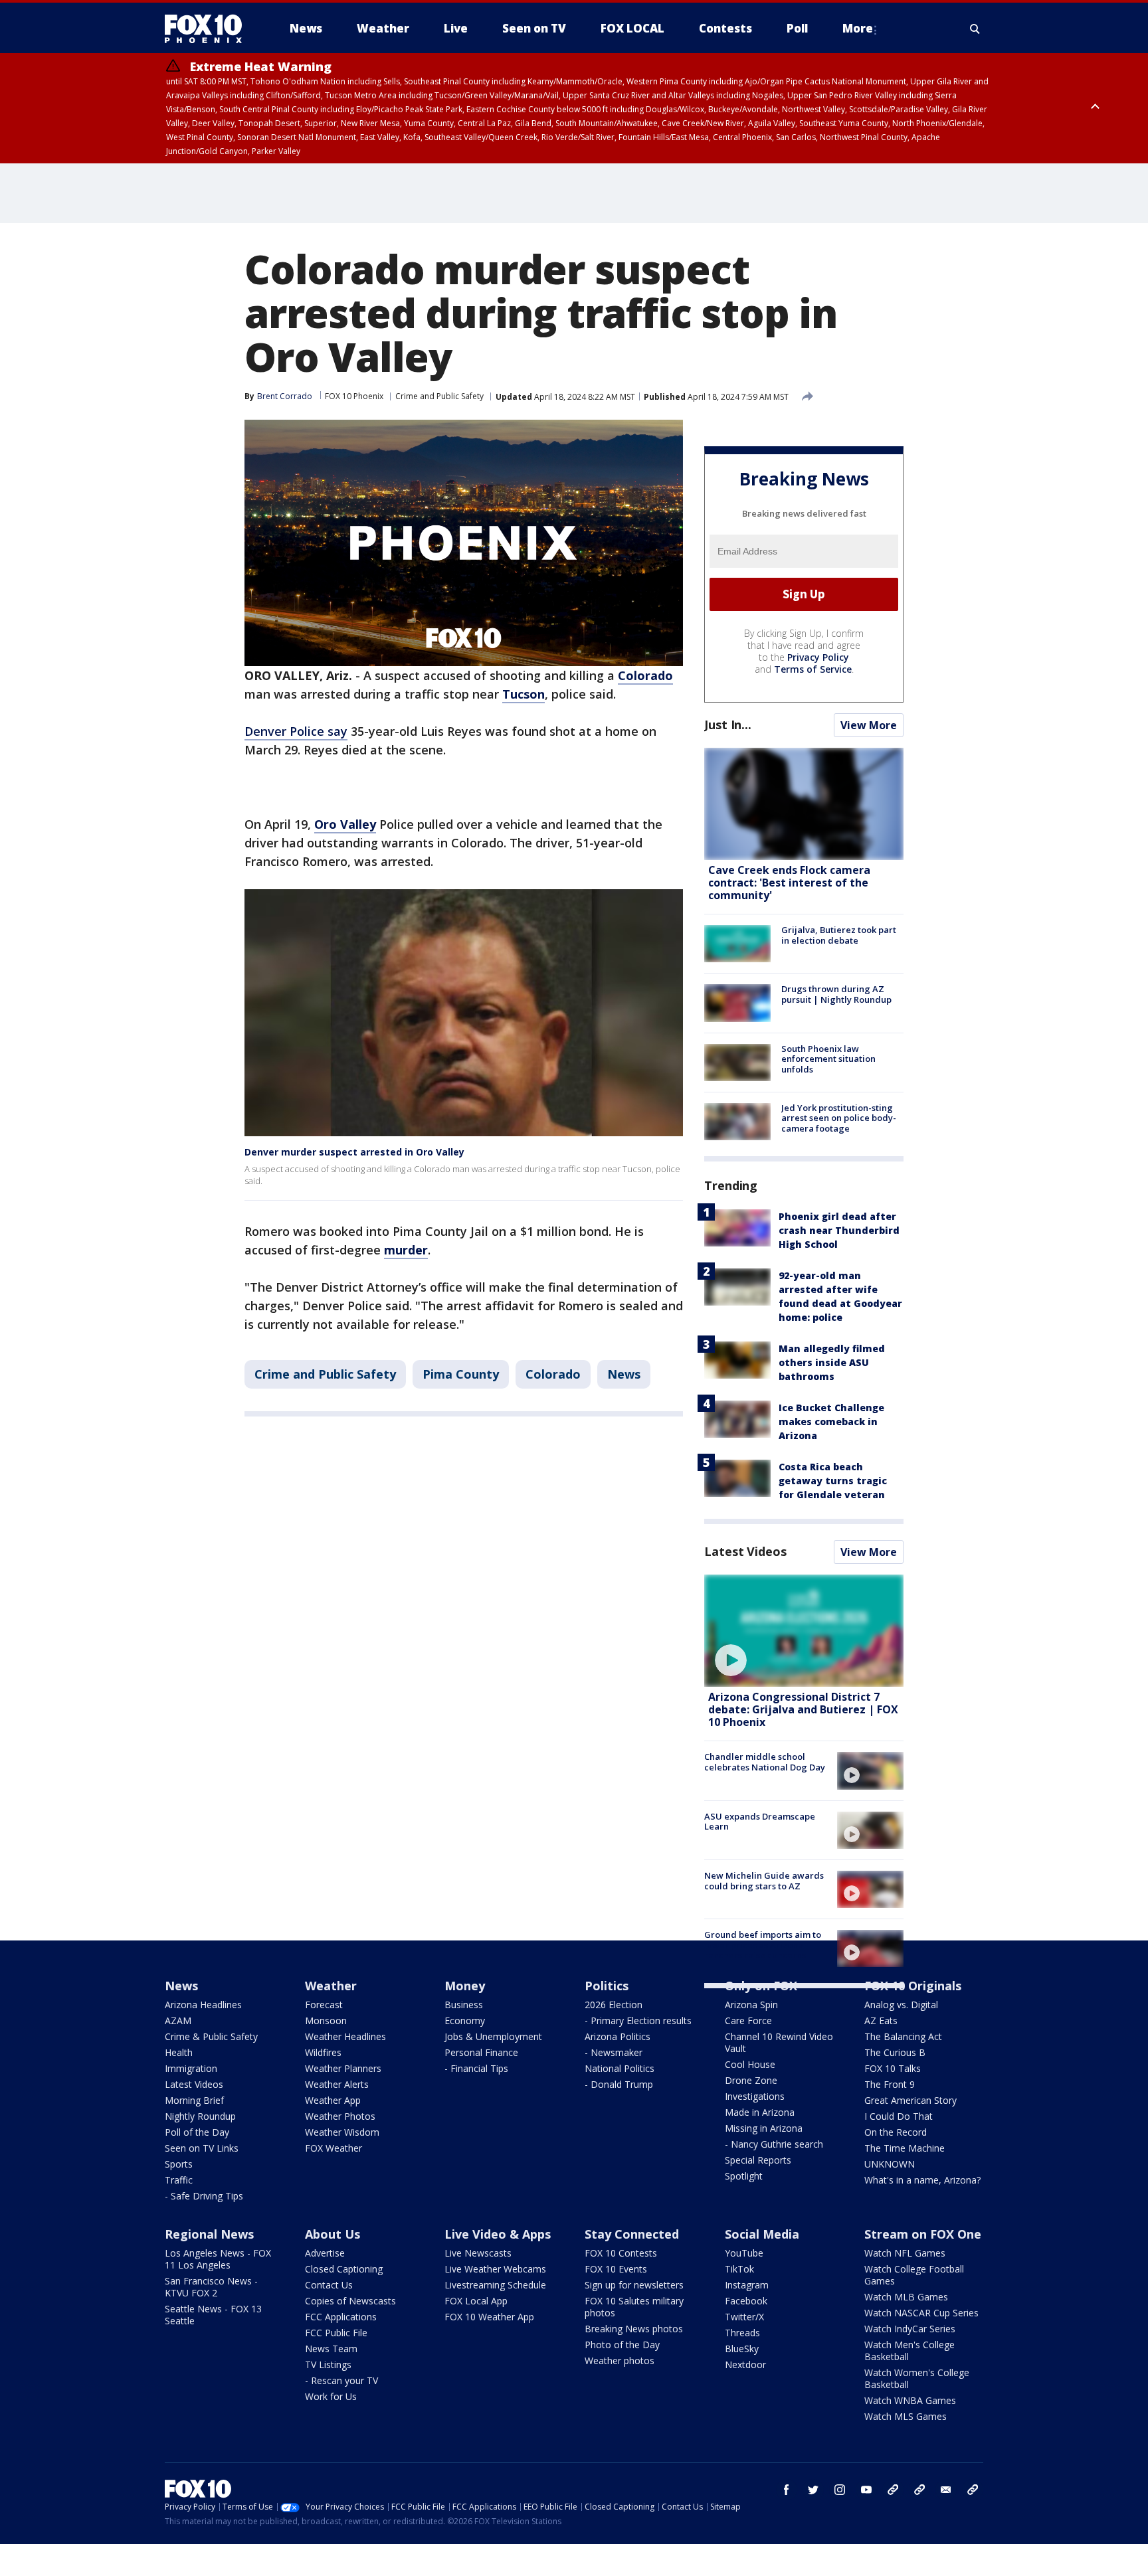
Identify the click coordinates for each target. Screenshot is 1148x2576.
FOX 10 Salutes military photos (634, 2307)
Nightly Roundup (200, 2116)
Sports (179, 2164)
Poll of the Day (197, 2132)
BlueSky (742, 2349)
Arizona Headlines (203, 2005)
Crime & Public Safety (211, 2036)
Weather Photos (340, 2116)
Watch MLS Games (906, 2416)
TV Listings (328, 2364)
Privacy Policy (818, 657)
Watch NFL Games (905, 2253)
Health (179, 2052)
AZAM (178, 2020)
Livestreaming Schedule (495, 2285)
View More (869, 725)
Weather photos (620, 2361)
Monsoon (326, 2020)
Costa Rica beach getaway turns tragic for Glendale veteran (833, 1481)
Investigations (755, 2096)
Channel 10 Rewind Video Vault (779, 2042)
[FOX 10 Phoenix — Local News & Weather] (209, 29)
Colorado (553, 1374)
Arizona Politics (618, 2036)
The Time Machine (905, 2148)
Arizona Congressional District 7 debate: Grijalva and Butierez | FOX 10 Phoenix (803, 1709)
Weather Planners (343, 2068)
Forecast (324, 2005)
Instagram (747, 2285)
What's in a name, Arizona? (922, 2180)
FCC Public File (336, 2333)
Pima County (461, 1374)
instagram (840, 2490)
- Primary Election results (638, 2020)
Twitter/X (744, 2317)
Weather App (333, 2100)
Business (464, 2005)
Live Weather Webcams (495, 2269)
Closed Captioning (344, 2269)
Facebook (746, 2301)
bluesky (919, 2490)
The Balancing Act (903, 2036)
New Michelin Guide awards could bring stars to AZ (764, 1881)
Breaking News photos (634, 2329)
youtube (866, 2490)
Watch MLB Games (906, 2297)
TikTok (739, 2269)
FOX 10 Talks (893, 2068)
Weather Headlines (345, 2036)
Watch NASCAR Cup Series (921, 2313)
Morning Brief (194, 2100)
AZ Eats (881, 2020)
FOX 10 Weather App (489, 2317)
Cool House (750, 2064)
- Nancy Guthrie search (774, 2144)
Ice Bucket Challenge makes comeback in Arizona (831, 1421)
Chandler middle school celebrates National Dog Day (765, 1762)
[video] (804, 1631)
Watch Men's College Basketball (909, 2351)
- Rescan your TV (341, 2380)
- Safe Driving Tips (204, 2196)
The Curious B (895, 2052)
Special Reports (758, 2160)
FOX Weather (334, 2148)
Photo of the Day (622, 2345)
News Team (331, 2349)
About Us (333, 2234)
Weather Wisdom (342, 2132)
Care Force (748, 2020)
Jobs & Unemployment (493, 2036)
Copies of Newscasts (350, 2301)
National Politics (620, 2068)
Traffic (179, 2180)
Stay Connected (632, 2234)
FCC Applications (341, 2317)
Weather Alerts (337, 2084)
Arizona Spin (751, 2005)
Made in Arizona (760, 2112)
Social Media (762, 2234)
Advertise (325, 2253)
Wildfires (323, 2052)
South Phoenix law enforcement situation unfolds (828, 1059)
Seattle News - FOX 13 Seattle (213, 2315)
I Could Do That (899, 2116)
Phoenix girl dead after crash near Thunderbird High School (839, 1230)
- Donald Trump (619, 2084)
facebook (787, 2490)
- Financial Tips (476, 2068)
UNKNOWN (890, 2164)
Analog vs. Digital (901, 2005)
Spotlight (744, 2176)
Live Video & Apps (498, 2234)
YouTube (744, 2253)
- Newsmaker (614, 2052)
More (858, 28)
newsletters (973, 2490)
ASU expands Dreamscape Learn (760, 1822)
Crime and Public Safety (439, 396)
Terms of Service (813, 669)
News (624, 1374)
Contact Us (329, 2285)
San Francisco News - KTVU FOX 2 (211, 2287)
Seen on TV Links (202, 2148)
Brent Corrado (285, 396)
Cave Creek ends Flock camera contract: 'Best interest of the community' (789, 883)
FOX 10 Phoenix (354, 396)
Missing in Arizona (764, 2128)
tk (893, 2490)
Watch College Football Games (914, 2275)
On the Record (896, 2132)
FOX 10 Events (616, 2269)
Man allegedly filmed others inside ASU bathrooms (832, 1362)
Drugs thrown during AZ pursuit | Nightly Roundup (836, 994)
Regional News (209, 2234)
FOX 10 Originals (913, 1986)
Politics (607, 1986)
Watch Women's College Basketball (917, 2378)
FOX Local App (476, 2301)
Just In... (728, 725)
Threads (742, 2333)
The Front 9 (890, 2084)
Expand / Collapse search (975, 29)
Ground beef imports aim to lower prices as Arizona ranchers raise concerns (763, 1945)
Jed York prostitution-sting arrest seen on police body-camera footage (839, 1118)
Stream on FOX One (923, 2234)
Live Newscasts (478, 2253)
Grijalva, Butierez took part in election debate (839, 935)
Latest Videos (745, 1551)
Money (465, 1986)
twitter (813, 2490)
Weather (331, 1986)
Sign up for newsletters (634, 2285)
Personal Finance (481, 2052)
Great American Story (910, 2100)
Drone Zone (751, 2080)
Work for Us (331, 2396)
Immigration (191, 2068)
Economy (465, 2020)
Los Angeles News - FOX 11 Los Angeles (218, 2259)
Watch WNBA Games (910, 2400)
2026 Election (614, 2005)
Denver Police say (296, 731)
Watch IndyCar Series (910, 2329)
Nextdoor (745, 2364)
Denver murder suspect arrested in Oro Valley (354, 1152)
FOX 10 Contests (621, 2253)
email (946, 2490)
